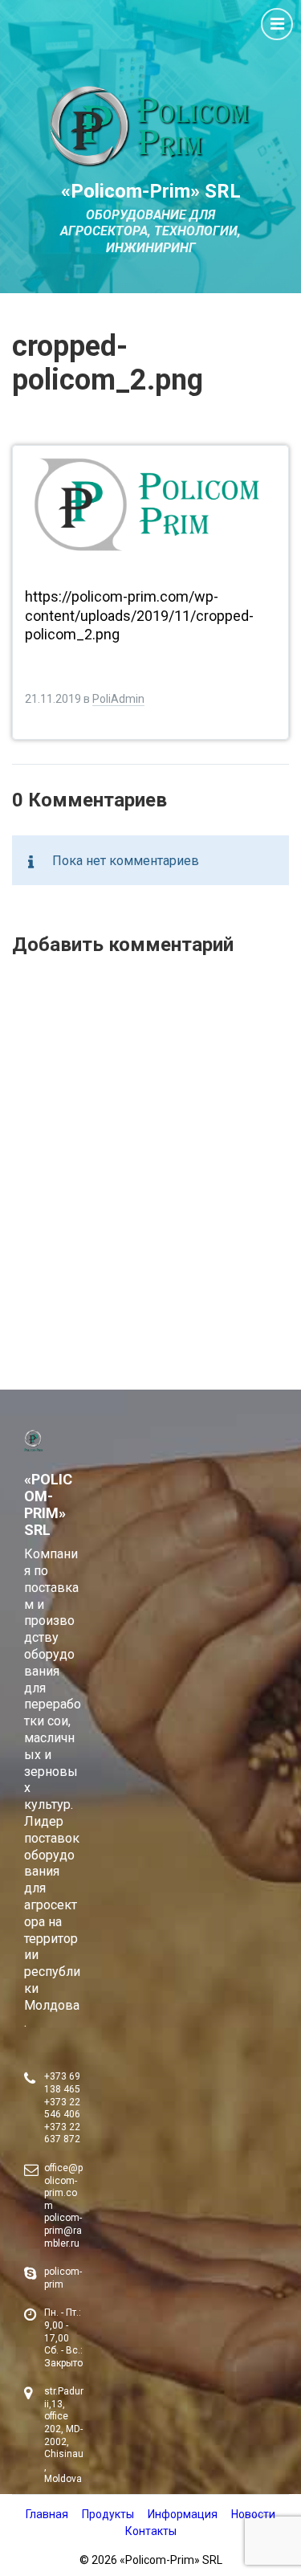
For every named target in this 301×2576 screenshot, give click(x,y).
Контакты (151, 2531)
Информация (183, 2514)
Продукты (108, 2514)
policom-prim (63, 2278)
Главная (47, 2514)
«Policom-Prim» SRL (151, 191)
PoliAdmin (118, 699)
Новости (253, 2514)
